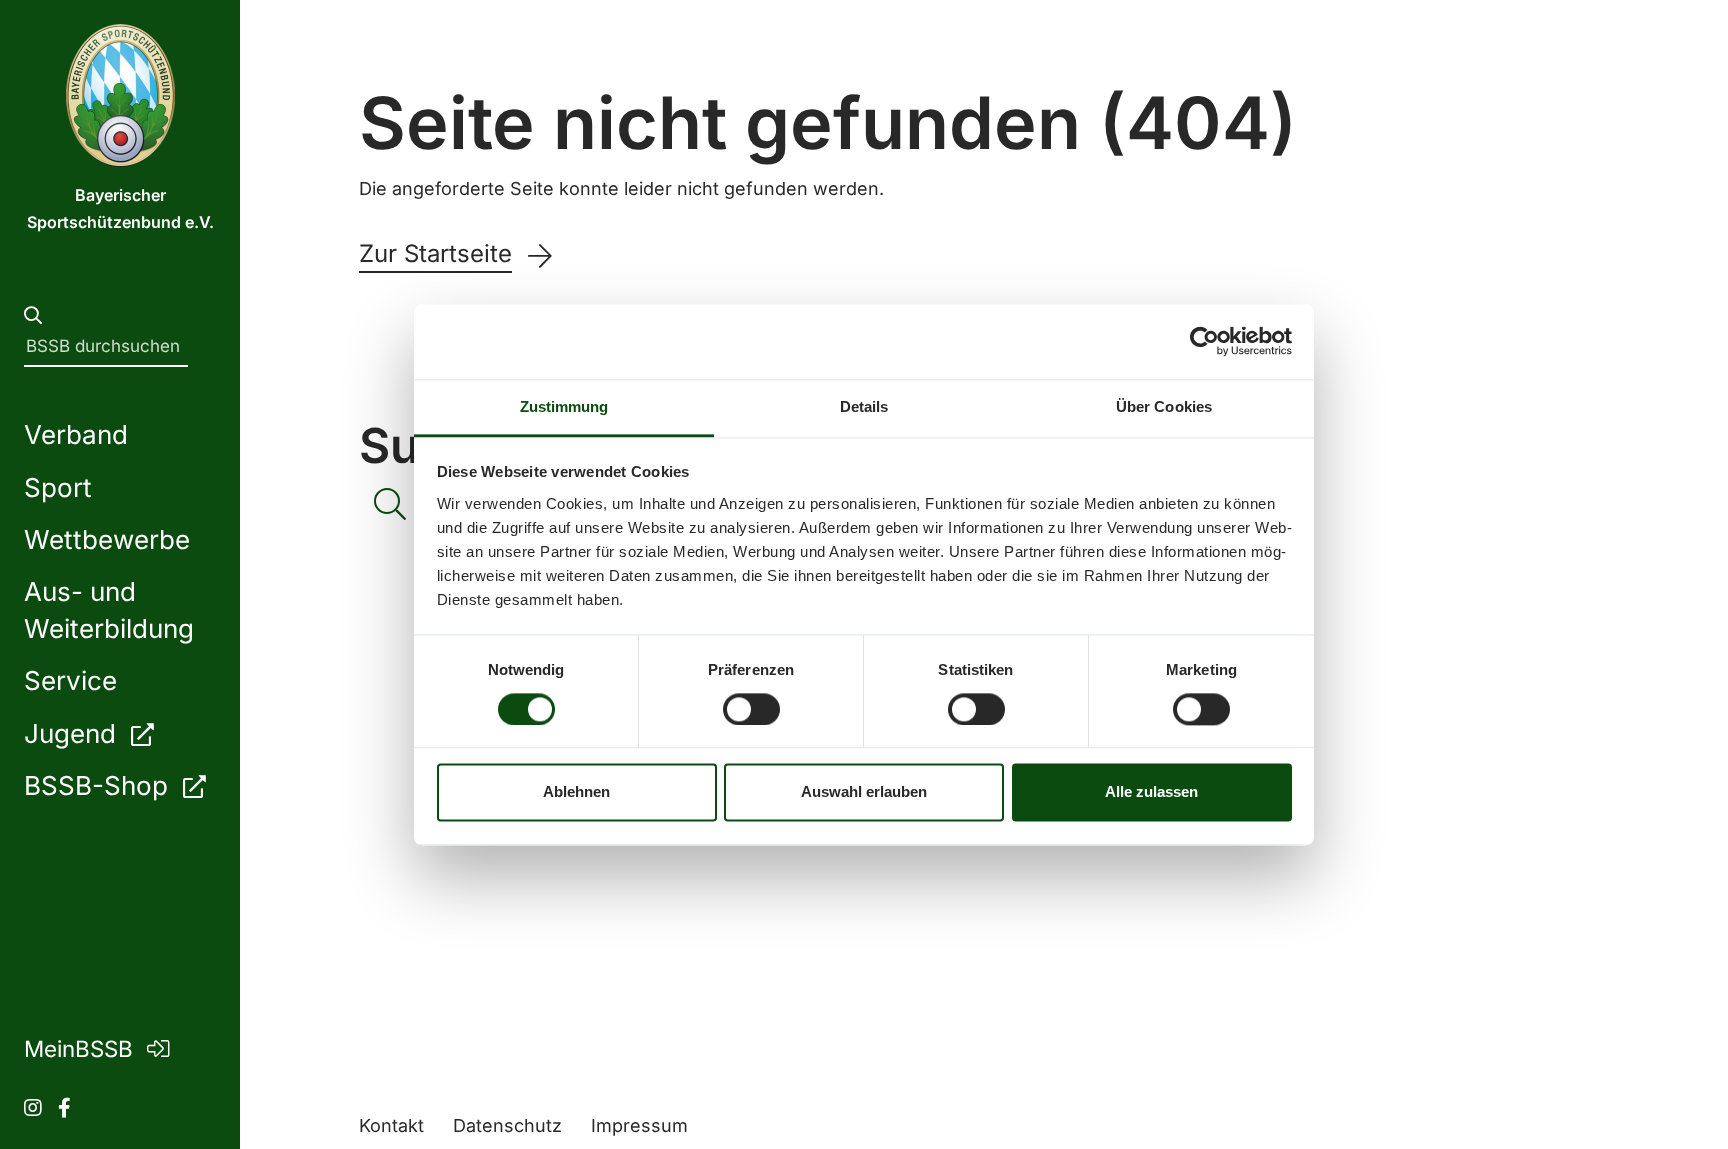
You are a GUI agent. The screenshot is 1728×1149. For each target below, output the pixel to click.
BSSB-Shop (99, 785)
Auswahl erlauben (864, 792)
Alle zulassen (1151, 792)
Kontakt (391, 1125)
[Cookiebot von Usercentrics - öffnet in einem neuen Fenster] (1204, 341)
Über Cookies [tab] (1164, 406)
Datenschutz (507, 1125)
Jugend (73, 733)
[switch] (751, 709)
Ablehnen (576, 792)
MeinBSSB (81, 1048)
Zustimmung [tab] (564, 406)
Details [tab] (864, 406)
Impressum (639, 1125)
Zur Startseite (435, 254)
